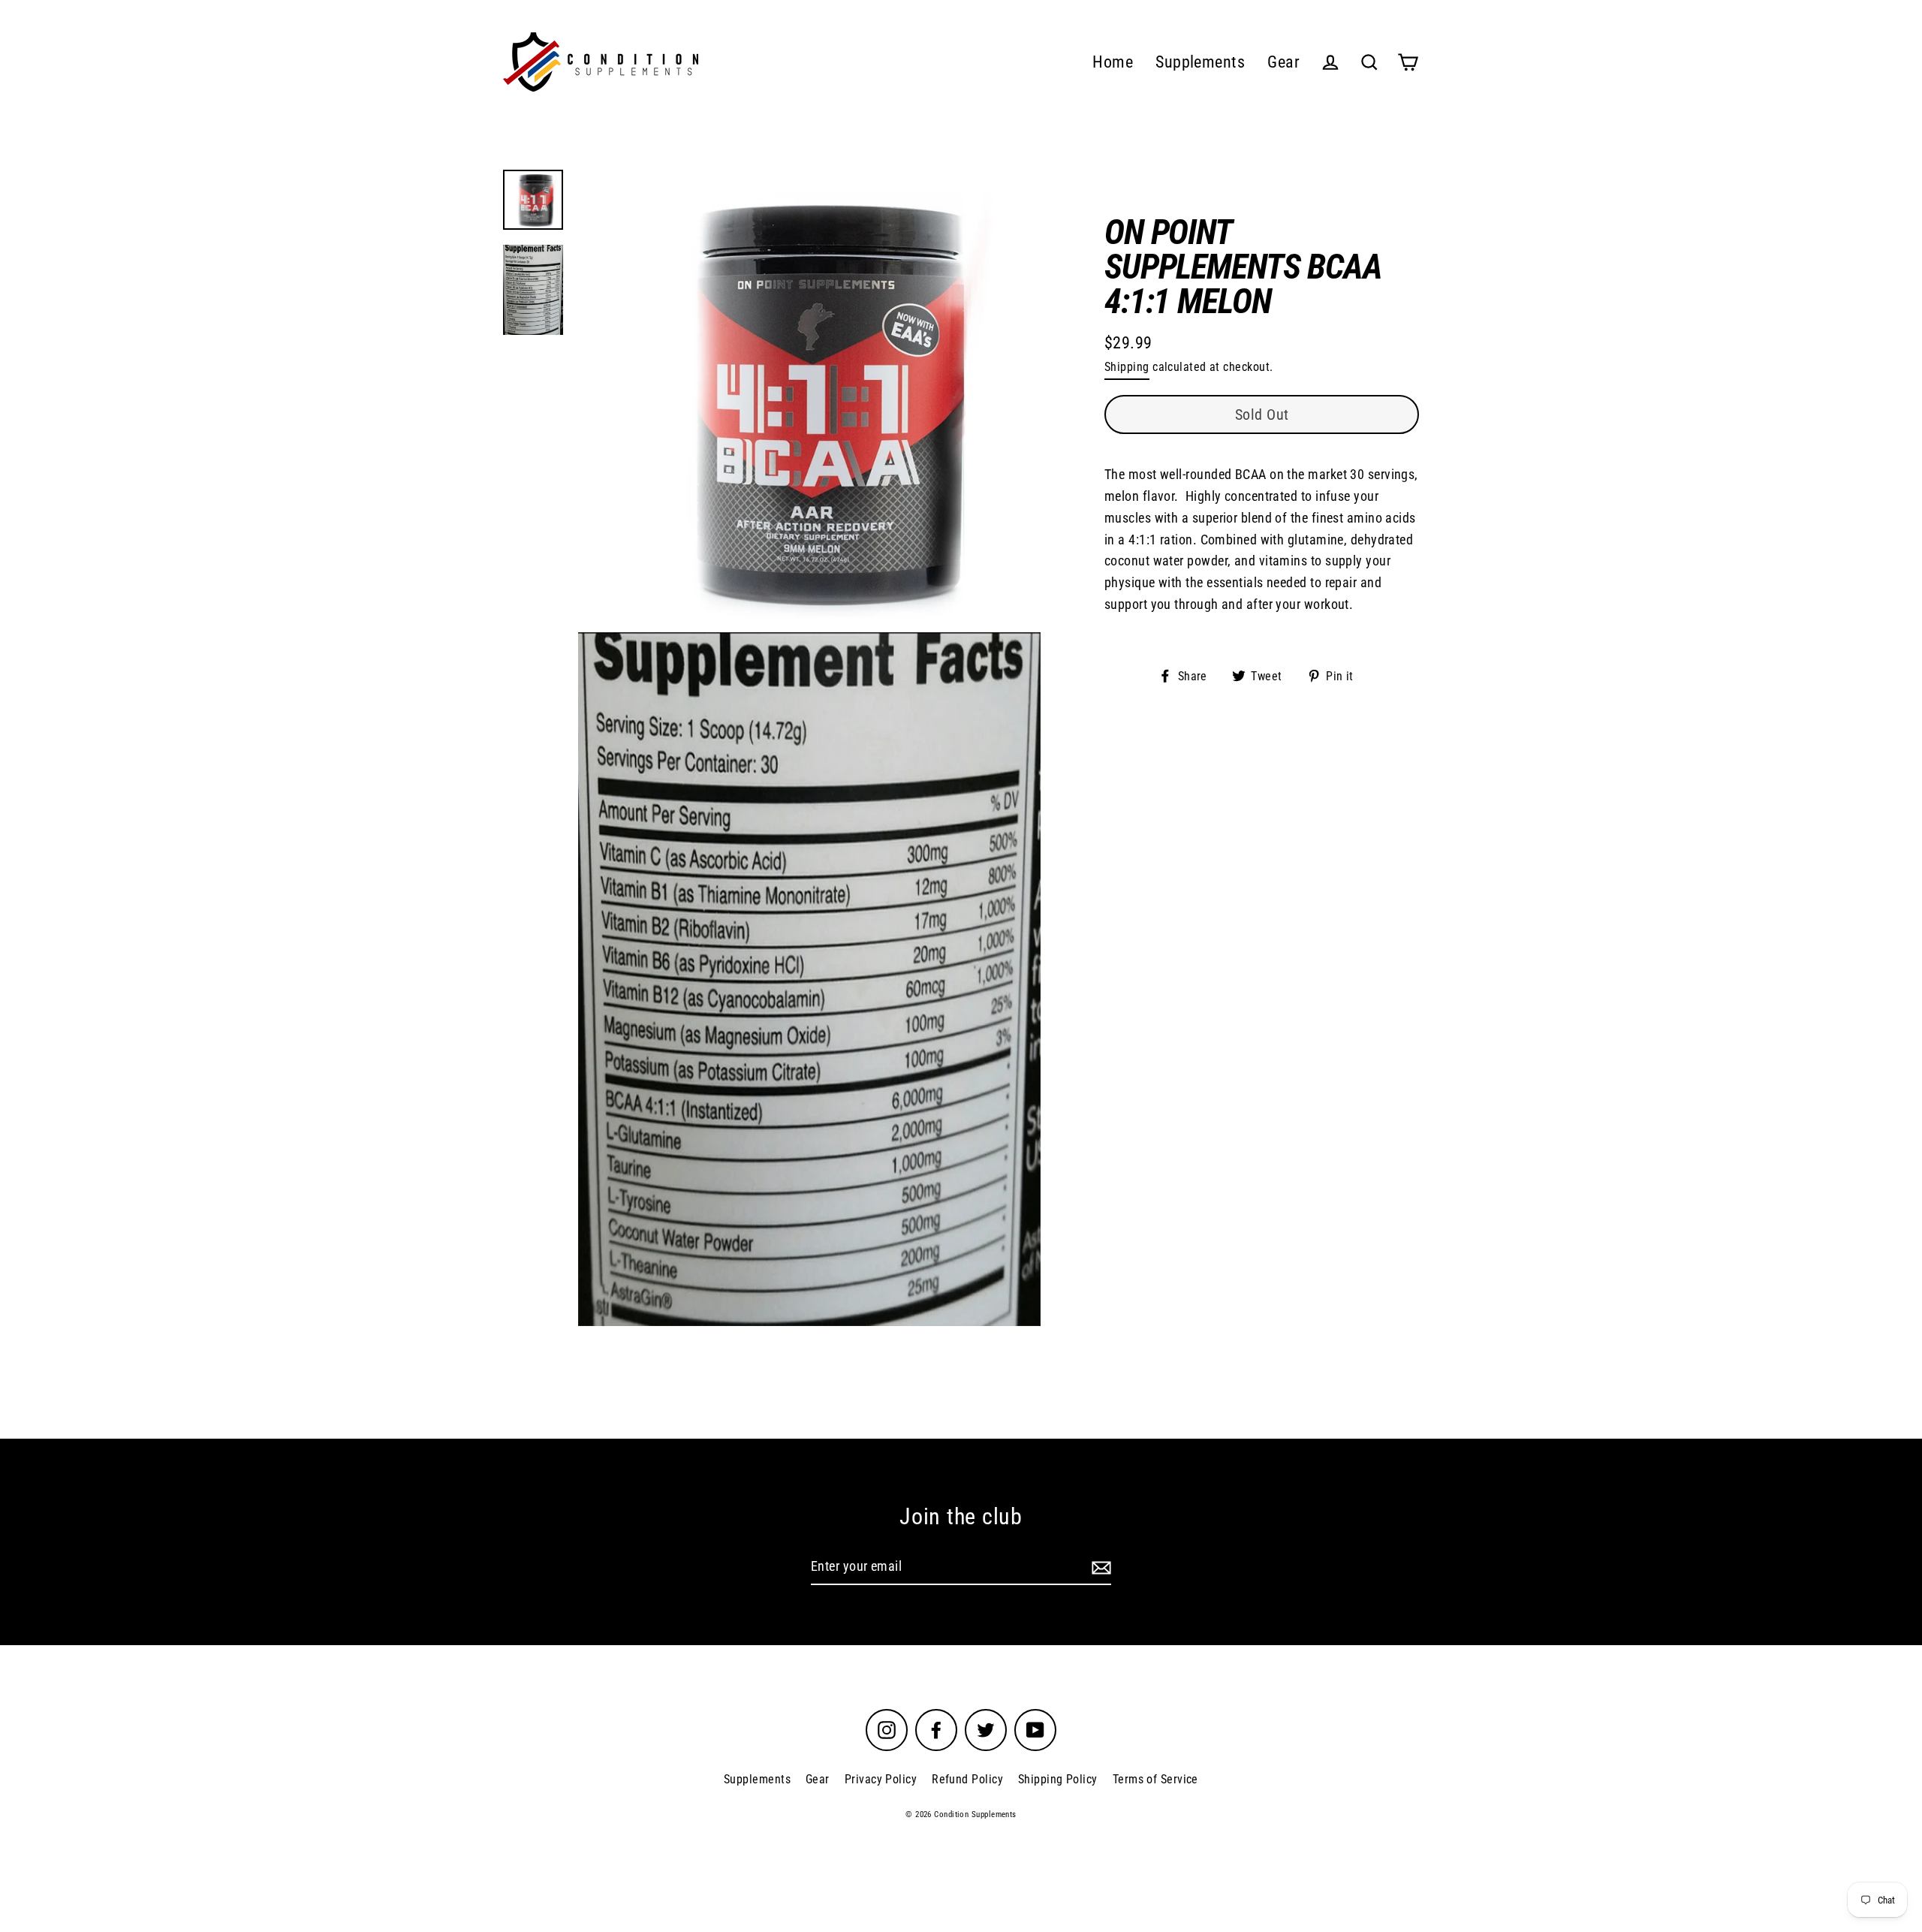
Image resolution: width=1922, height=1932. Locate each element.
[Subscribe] (1099, 1567)
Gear (1283, 62)
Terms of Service (1155, 1779)
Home (1113, 62)
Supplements (1200, 62)
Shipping (1127, 367)
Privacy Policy (881, 1779)
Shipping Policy (1058, 1779)
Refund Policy (967, 1779)
